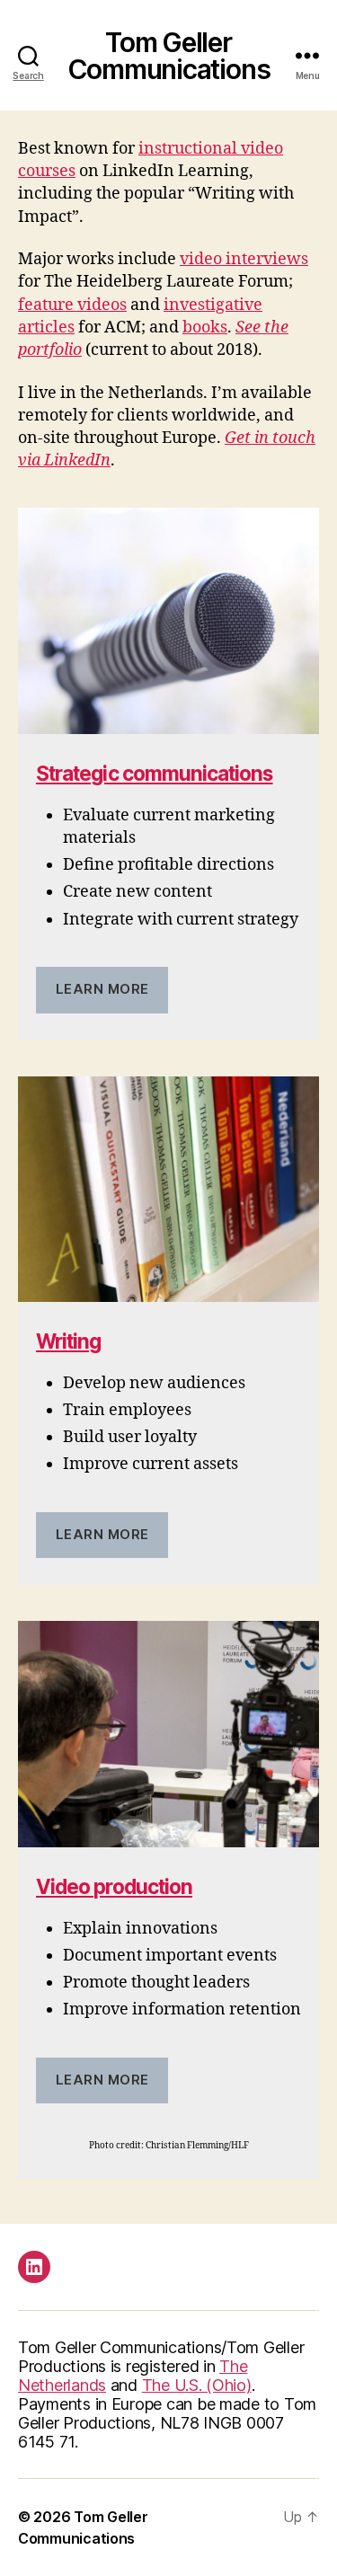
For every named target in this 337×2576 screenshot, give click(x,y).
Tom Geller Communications (169, 56)
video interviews (244, 259)
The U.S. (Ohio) (197, 2385)
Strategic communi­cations (155, 773)
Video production (114, 1886)
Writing (68, 1341)
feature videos (72, 305)
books (205, 328)
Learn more (102, 989)
